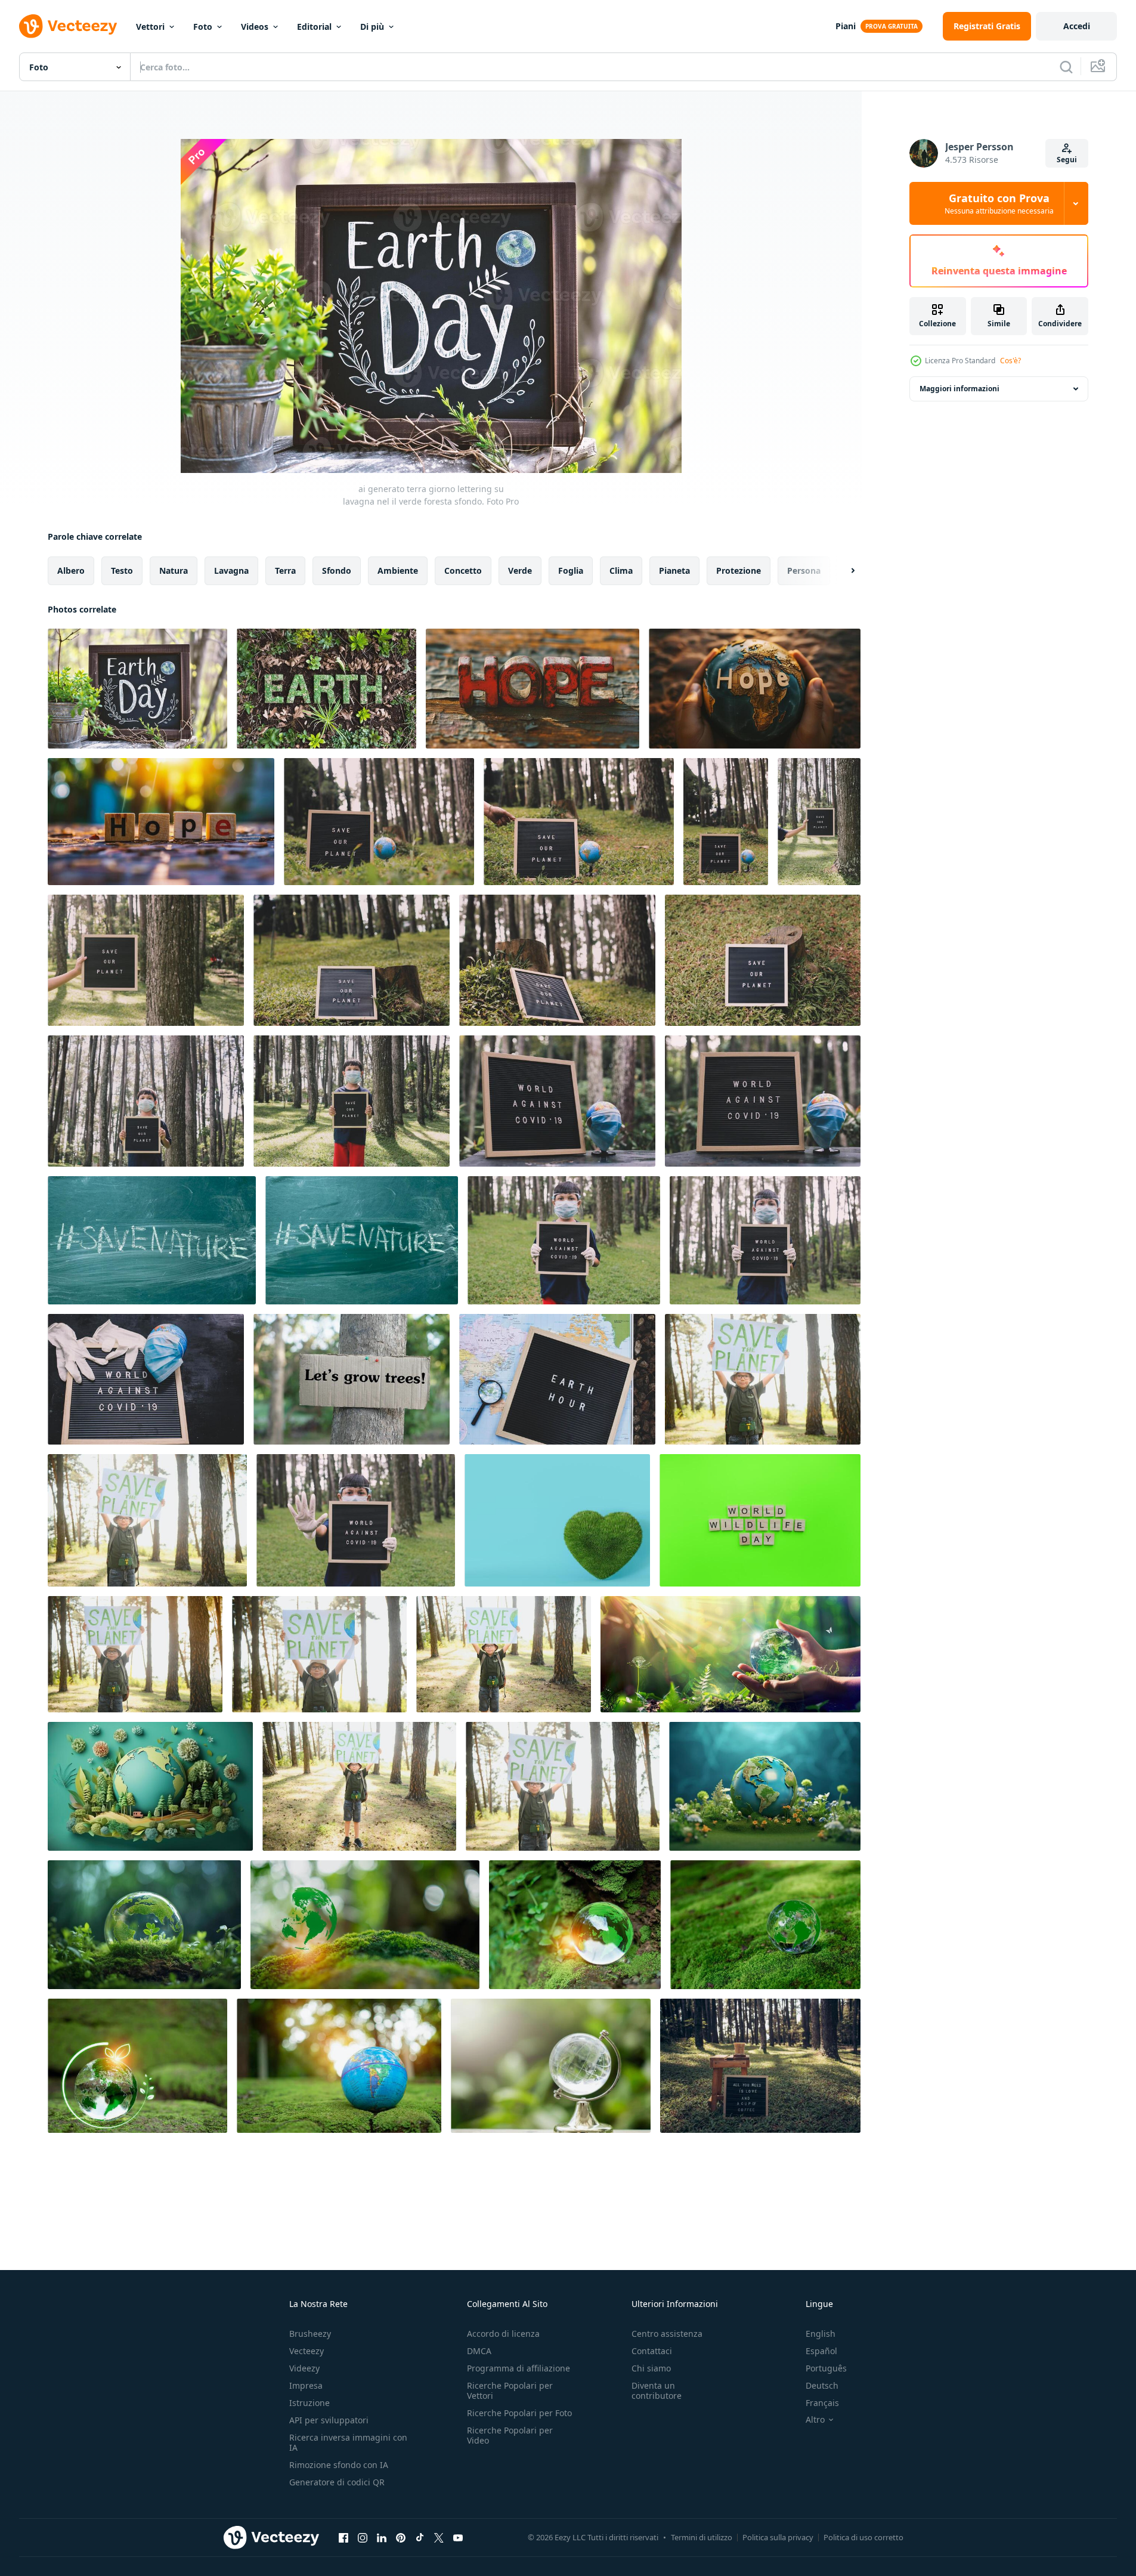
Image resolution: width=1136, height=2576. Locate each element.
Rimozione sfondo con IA (339, 2465)
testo (122, 570)
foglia (571, 570)
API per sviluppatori (329, 2420)
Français (822, 2403)
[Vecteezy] (68, 26)
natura (174, 570)
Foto (203, 27)
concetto (463, 570)
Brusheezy (310, 2334)
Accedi (1077, 26)
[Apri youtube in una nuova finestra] (458, 2537)
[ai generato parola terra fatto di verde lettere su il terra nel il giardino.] (326, 689)
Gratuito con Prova (999, 203)
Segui (1067, 160)
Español (821, 2351)
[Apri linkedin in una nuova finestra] (382, 2537)
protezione (739, 570)
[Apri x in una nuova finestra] (439, 2537)
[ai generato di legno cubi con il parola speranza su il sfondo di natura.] (161, 822)
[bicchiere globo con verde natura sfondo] (551, 2066)
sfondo (337, 570)
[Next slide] (843, 571)
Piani (846, 26)
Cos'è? (1010, 361)
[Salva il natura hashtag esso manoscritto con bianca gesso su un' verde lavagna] (152, 1240)
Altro (815, 2420)
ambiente (398, 570)
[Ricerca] (1066, 67)
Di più (372, 27)
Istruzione (309, 2403)
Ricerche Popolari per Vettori (510, 2391)
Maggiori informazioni (959, 389)
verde (520, 570)
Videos (255, 27)
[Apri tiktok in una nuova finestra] (420, 2537)
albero (71, 570)
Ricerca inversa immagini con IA (348, 2442)
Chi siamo (651, 2368)
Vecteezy (307, 2351)
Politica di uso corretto (863, 2537)
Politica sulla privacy (778, 2537)
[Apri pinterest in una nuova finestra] (401, 2537)
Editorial (314, 27)
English (821, 2334)
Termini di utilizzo (702, 2537)
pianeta (674, 570)
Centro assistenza (667, 2334)
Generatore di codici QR (337, 2482)
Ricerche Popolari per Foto (519, 2413)
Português (826, 2368)
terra (285, 570)
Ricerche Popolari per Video (510, 2435)
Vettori (150, 27)
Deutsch (822, 2385)
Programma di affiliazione (519, 2368)
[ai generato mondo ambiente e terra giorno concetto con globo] (765, 1786)
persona (804, 570)
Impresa (306, 2385)
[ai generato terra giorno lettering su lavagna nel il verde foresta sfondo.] (137, 689)
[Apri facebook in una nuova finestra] (343, 2537)
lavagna (231, 570)
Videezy (304, 2368)
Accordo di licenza (503, 2334)
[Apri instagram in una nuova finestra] (363, 2537)
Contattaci (652, 2351)
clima (621, 570)
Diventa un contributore (657, 2391)
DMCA (479, 2351)
